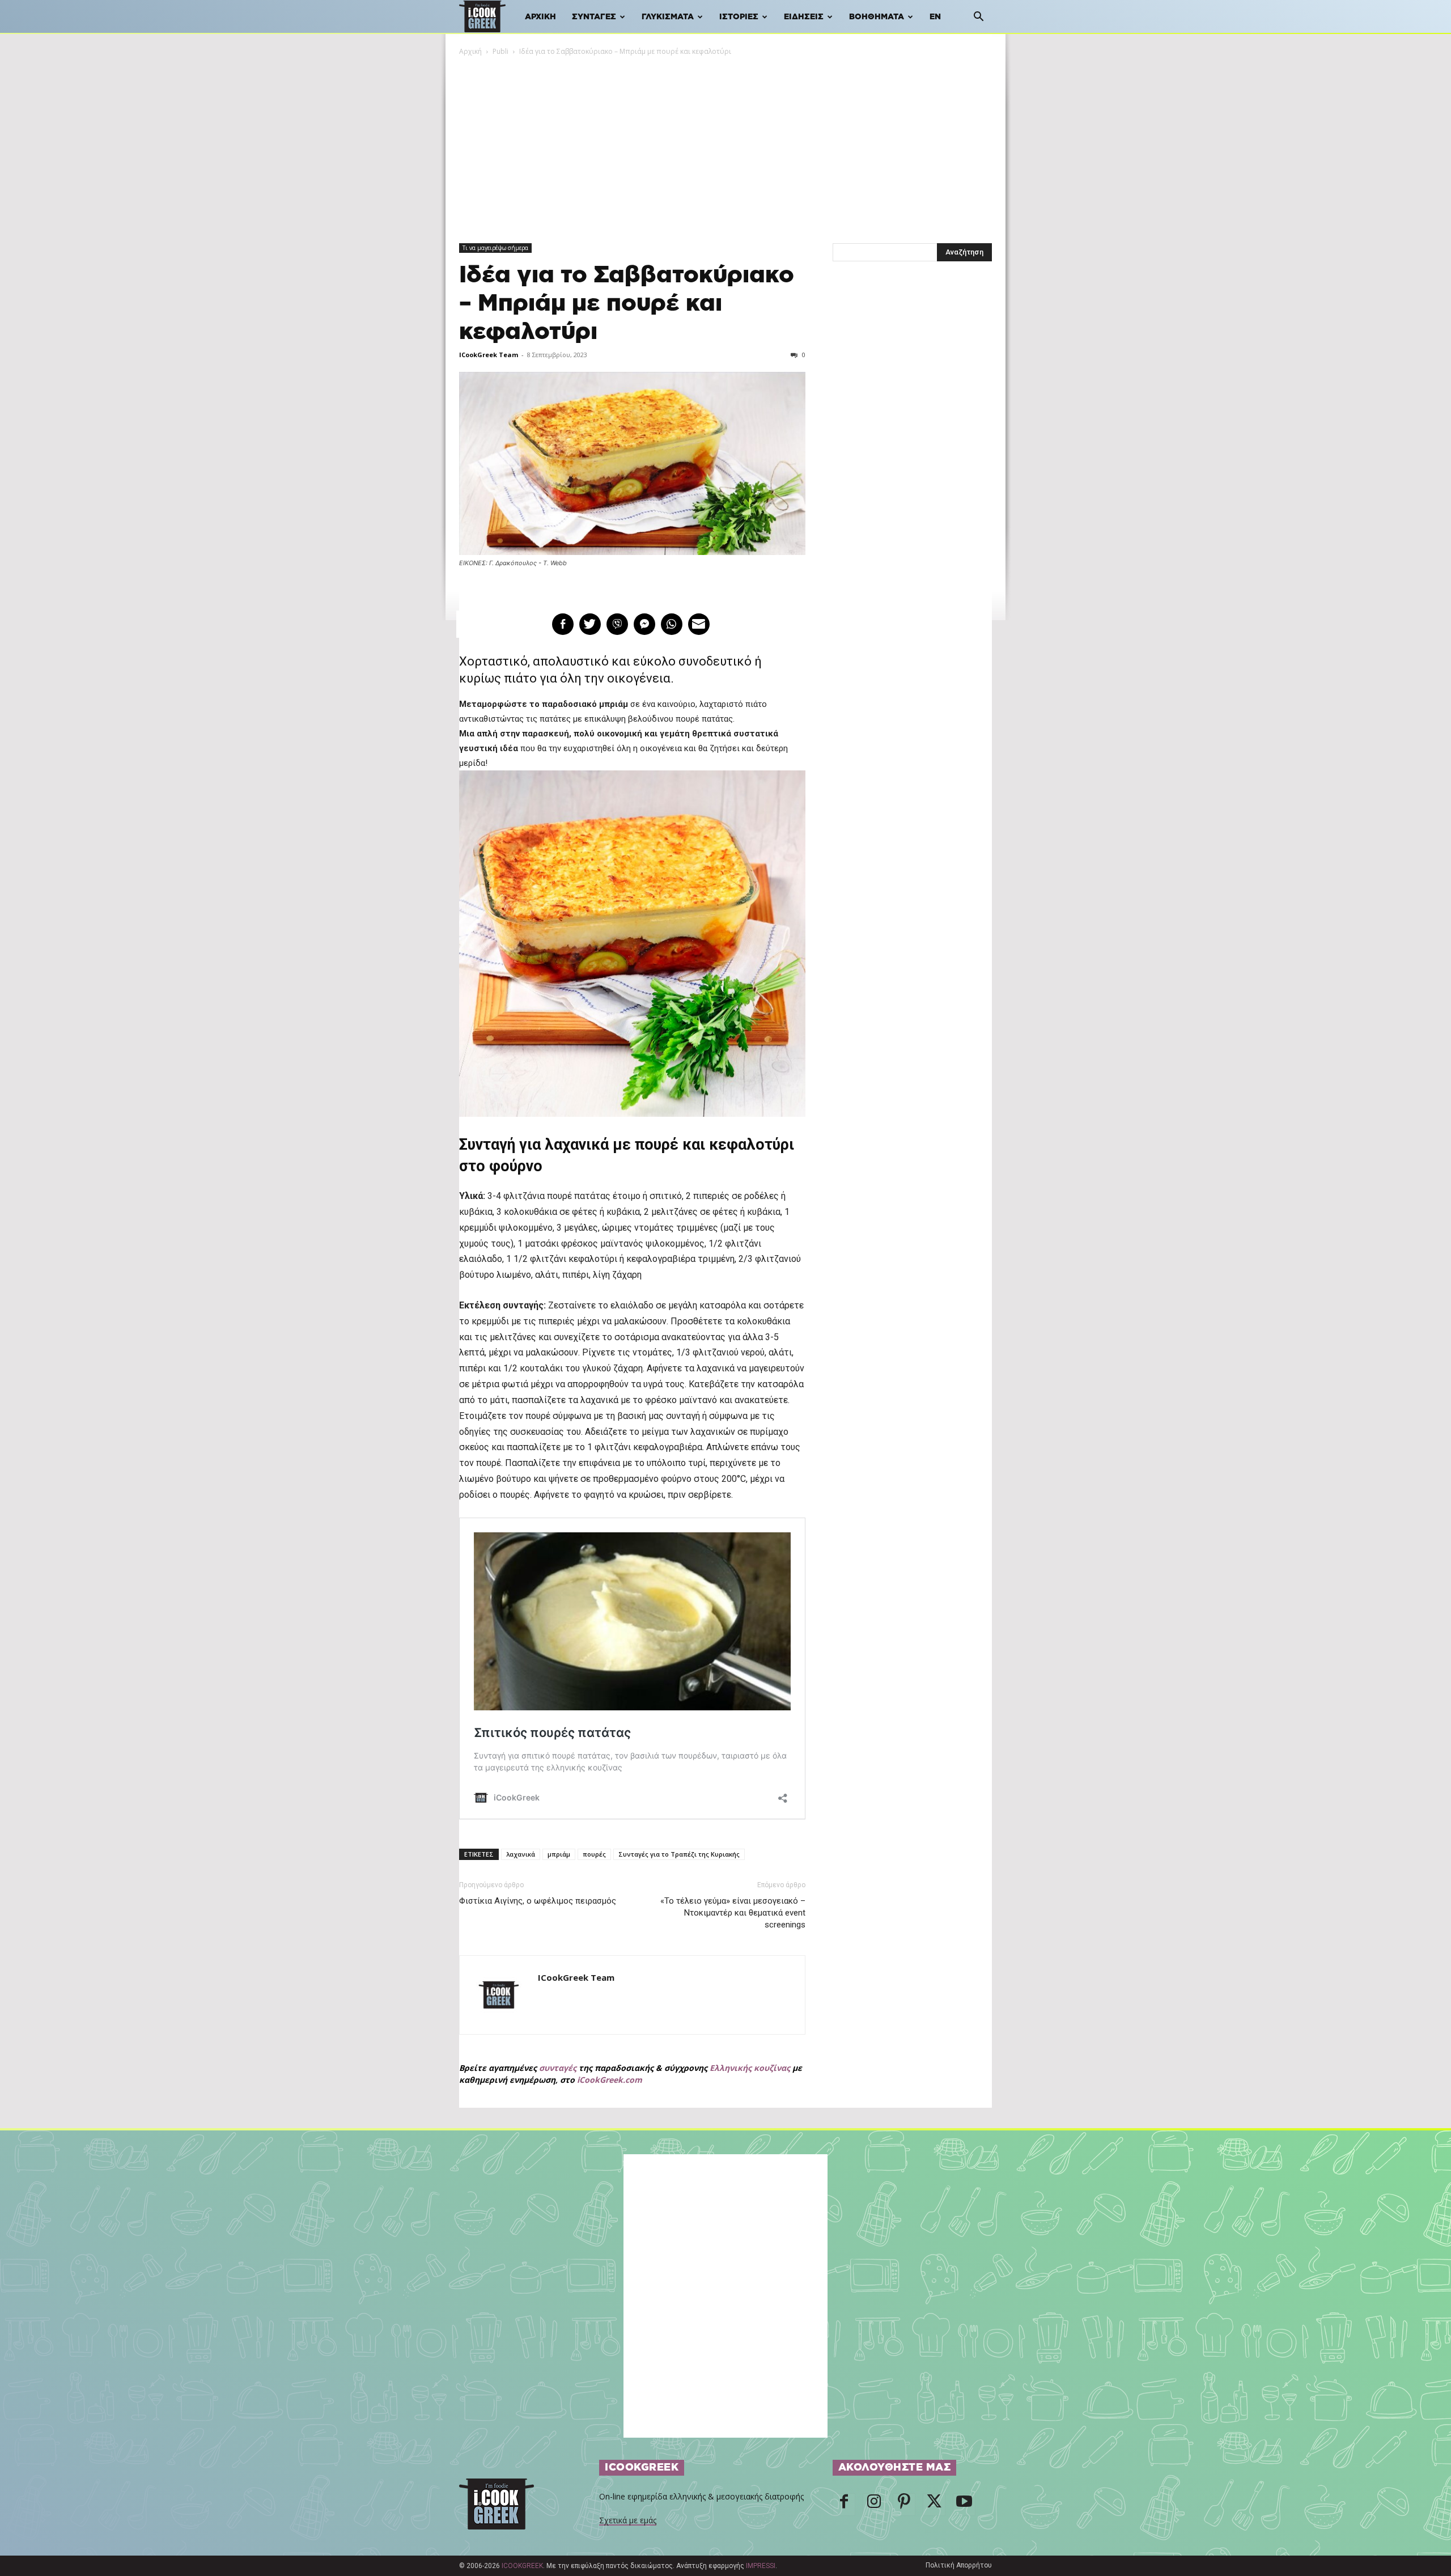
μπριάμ (559, 1854)
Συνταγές (594, 17)
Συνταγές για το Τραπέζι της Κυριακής (679, 1854)
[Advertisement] (725, 142)
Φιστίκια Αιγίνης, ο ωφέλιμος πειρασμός (538, 1901)
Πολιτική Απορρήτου (959, 2565)
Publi (500, 51)
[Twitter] (934, 2505)
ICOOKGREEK (522, 2566)
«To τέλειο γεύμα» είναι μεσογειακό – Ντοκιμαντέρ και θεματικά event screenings (733, 1913)
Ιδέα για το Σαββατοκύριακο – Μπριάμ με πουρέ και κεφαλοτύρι (627, 304)
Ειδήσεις (804, 17)
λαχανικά (521, 1854)
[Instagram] (874, 2505)
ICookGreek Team (489, 355)
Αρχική (540, 17)
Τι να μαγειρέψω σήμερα (495, 248)
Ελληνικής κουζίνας (750, 2068)
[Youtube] (964, 2505)
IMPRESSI (761, 2566)
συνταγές (558, 2068)
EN (935, 17)
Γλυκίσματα (668, 17)
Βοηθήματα (877, 17)
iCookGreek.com (610, 2080)
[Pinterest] (904, 2505)
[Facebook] (844, 2505)
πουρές (594, 1854)
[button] (978, 18)
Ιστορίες (739, 17)
